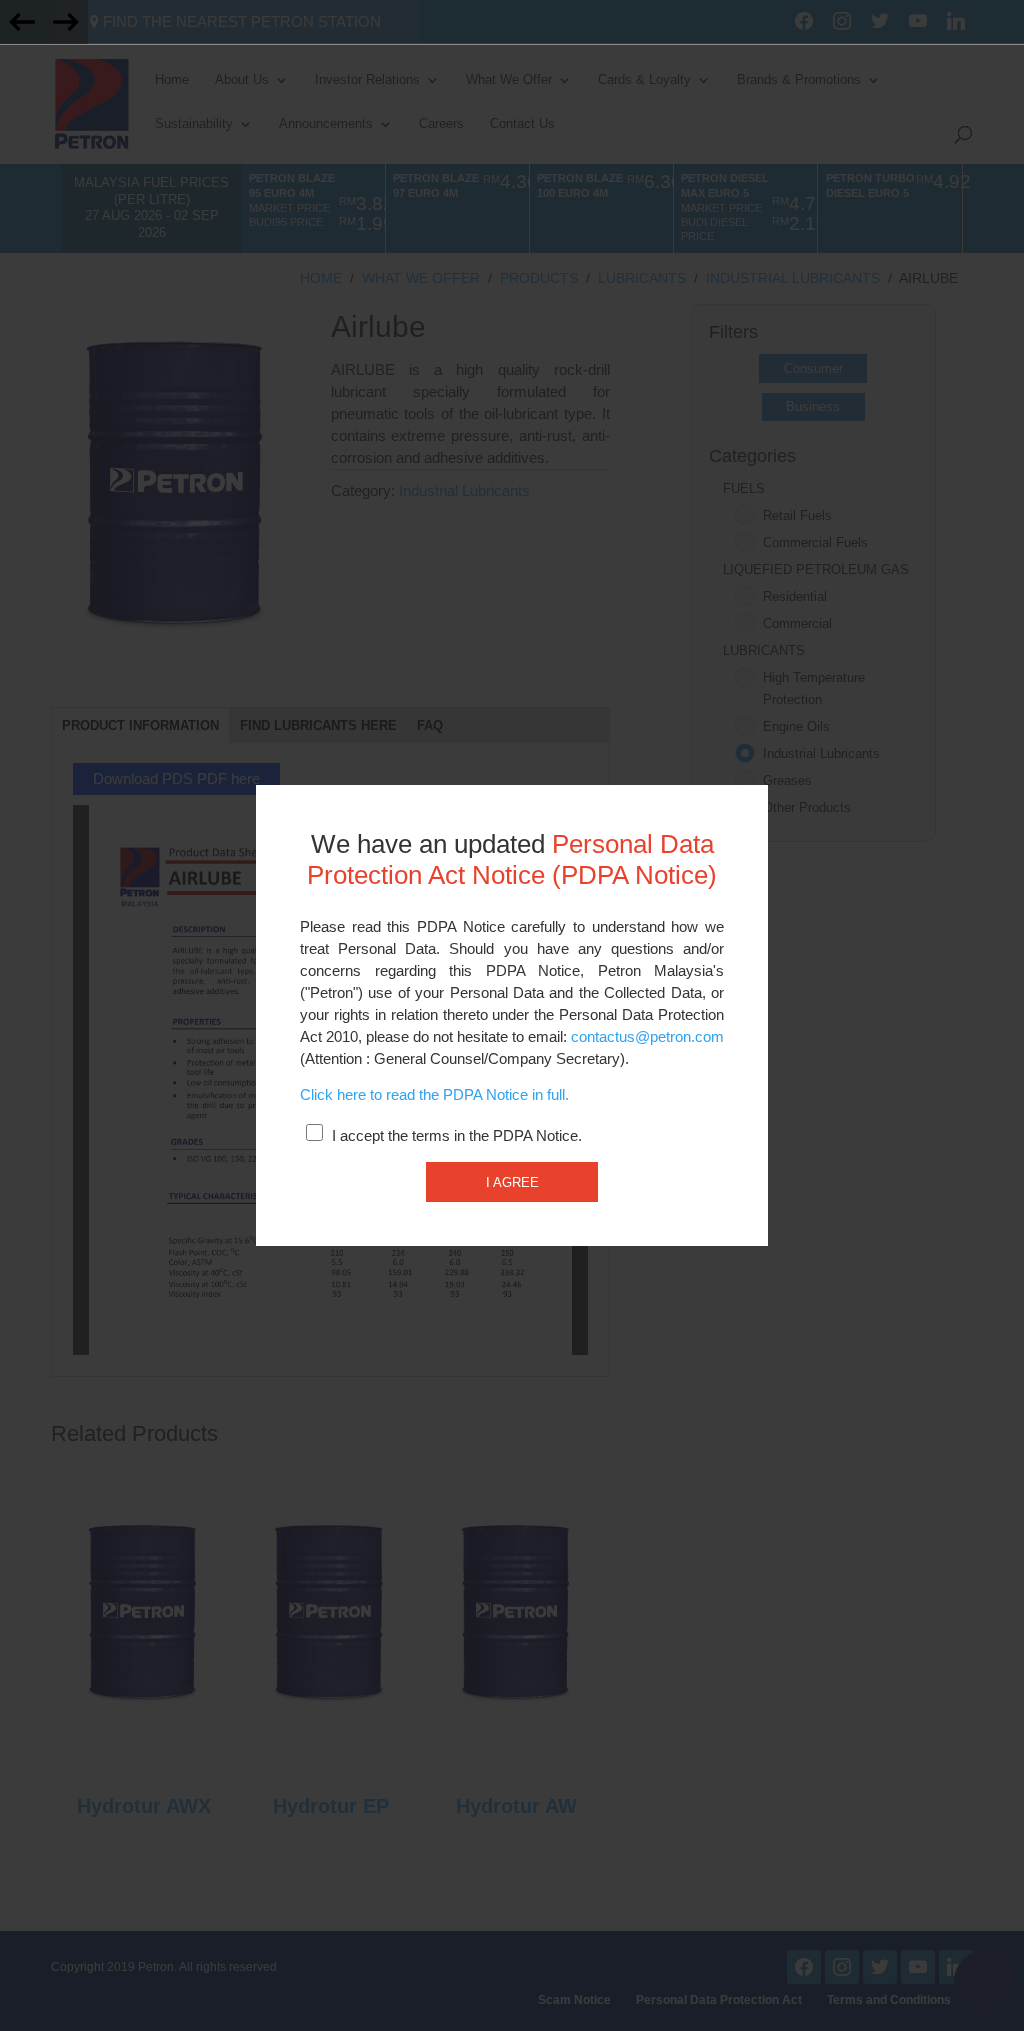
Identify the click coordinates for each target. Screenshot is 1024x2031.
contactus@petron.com (647, 1037)
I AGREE (512, 1182)
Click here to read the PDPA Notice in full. (434, 1095)
